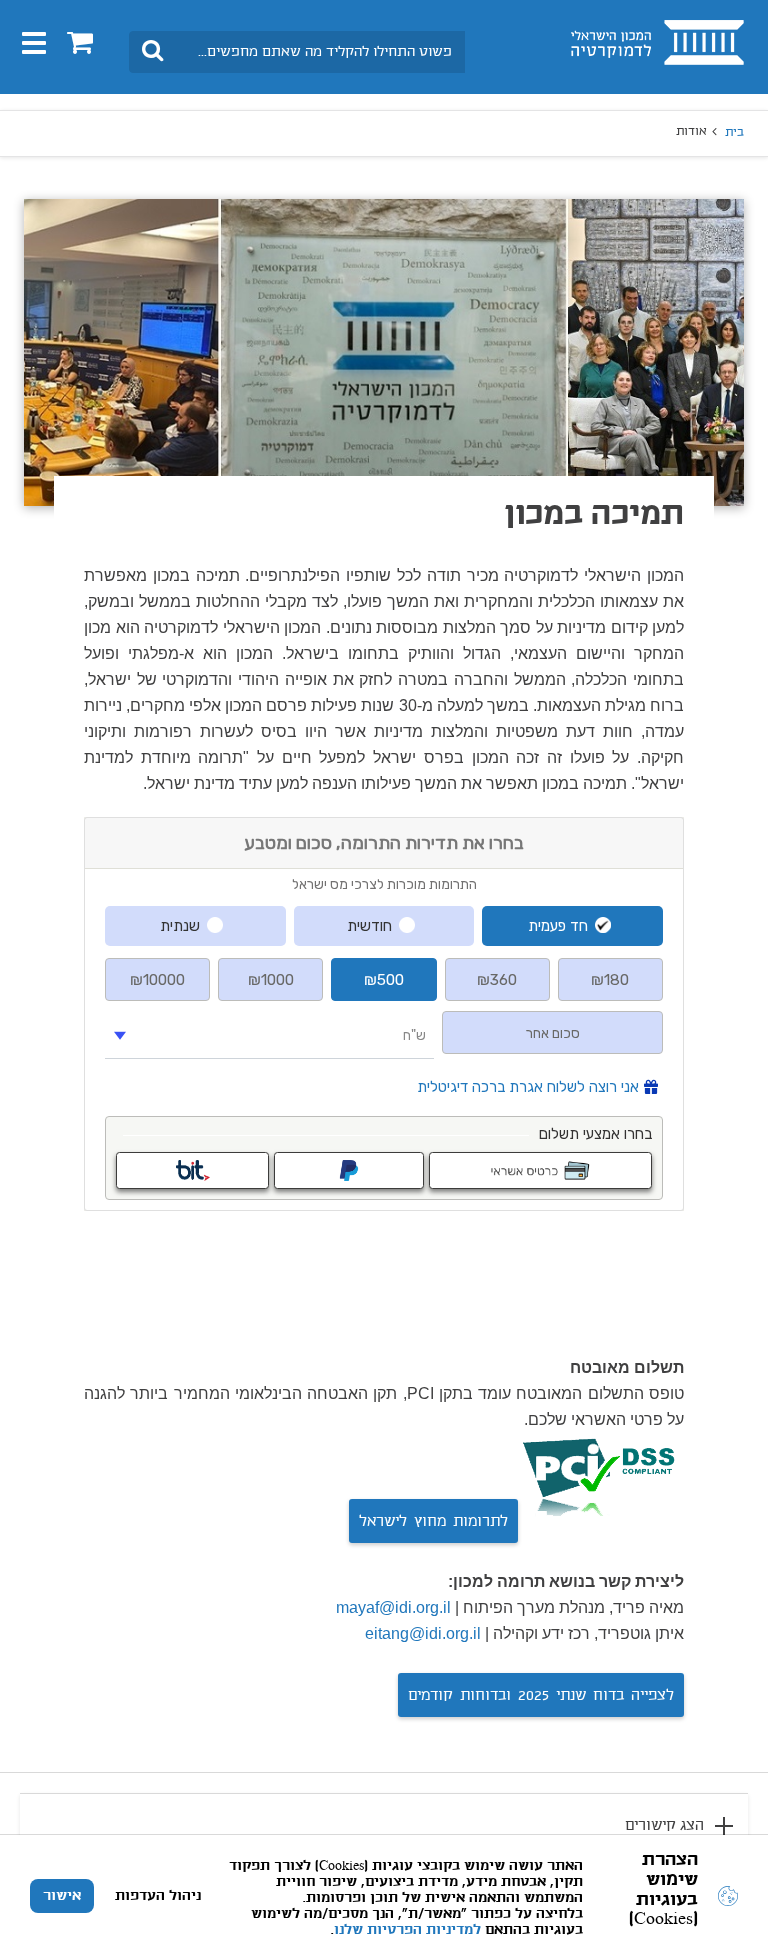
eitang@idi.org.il (423, 1633)
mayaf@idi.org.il (393, 1607)
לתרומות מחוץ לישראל (433, 1522)
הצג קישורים (664, 1826)
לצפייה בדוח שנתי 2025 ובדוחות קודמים (541, 1696)
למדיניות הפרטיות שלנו (407, 1930)
